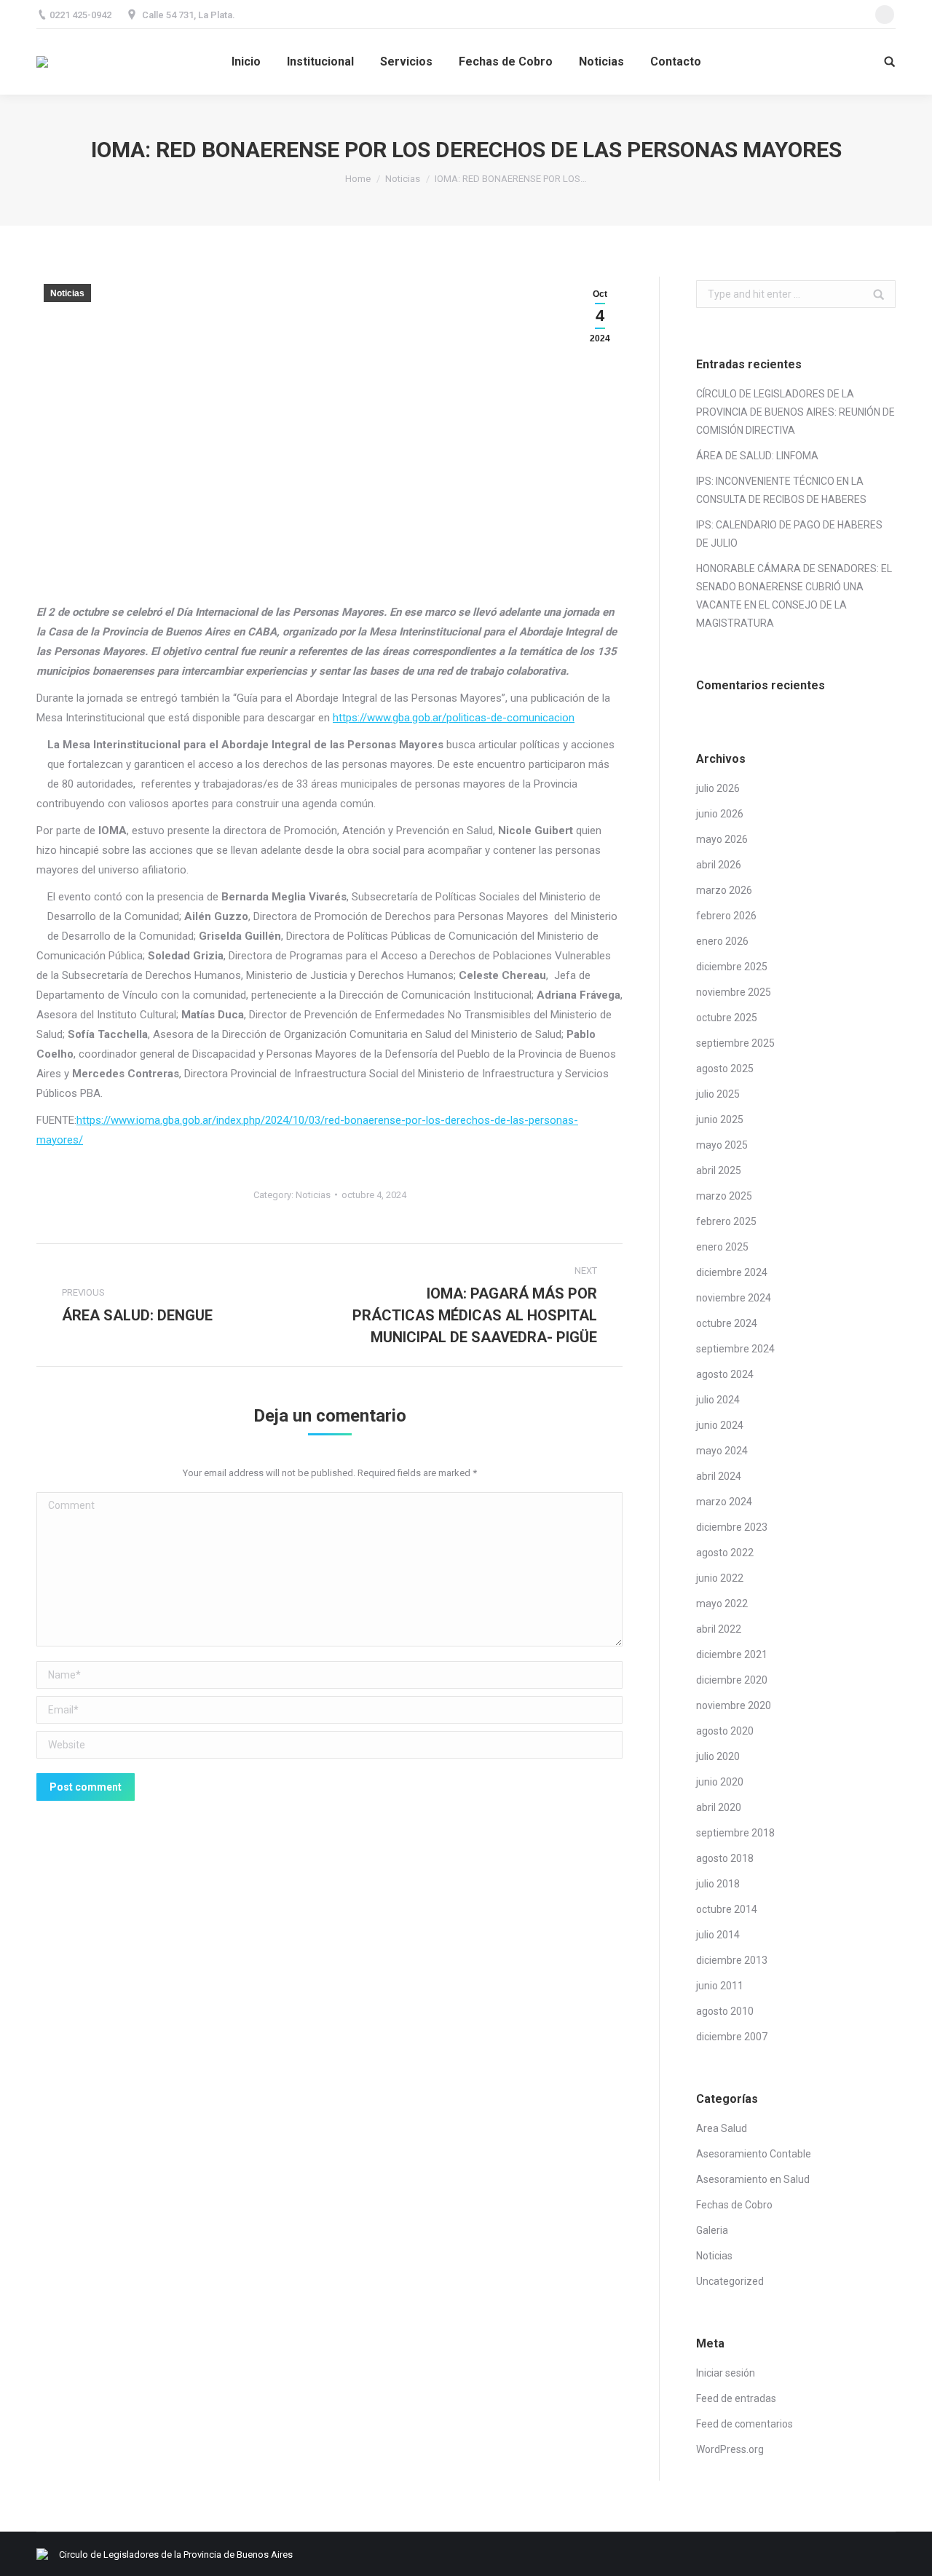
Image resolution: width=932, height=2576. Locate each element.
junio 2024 (720, 1425)
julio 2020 (718, 1756)
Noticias (403, 179)
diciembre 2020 (732, 1680)
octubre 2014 (727, 1909)
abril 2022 (719, 1629)
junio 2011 (720, 1986)
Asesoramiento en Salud (753, 2179)
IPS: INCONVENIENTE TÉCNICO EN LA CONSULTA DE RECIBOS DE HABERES (781, 490)
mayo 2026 (722, 839)
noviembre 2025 (734, 992)
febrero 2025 (726, 1221)
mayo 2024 (722, 1451)
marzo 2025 (724, 1196)
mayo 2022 (722, 1604)
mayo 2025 (722, 1145)
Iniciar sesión (726, 2373)
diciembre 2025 (732, 967)
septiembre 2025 (735, 1043)
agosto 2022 (725, 1553)
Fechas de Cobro (734, 2205)
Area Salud (722, 2128)
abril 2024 (719, 1476)
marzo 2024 (724, 1502)
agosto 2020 (725, 1731)
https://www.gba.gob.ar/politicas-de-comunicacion (454, 718)
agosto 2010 (725, 2011)
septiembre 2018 (735, 1833)
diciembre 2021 (732, 1654)
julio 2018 (718, 1884)
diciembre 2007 (732, 2037)
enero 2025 (722, 1247)
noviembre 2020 (734, 1705)
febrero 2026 (726, 916)
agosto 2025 (725, 1069)
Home (358, 179)
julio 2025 (718, 1094)
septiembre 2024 (735, 1349)
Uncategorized (730, 2281)
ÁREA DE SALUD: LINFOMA (757, 456)
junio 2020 (720, 1782)
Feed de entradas (736, 2398)
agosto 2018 (725, 1858)
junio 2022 (720, 1578)
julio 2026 (718, 788)
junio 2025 (720, 1119)
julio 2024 (718, 1400)
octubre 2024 (727, 1323)
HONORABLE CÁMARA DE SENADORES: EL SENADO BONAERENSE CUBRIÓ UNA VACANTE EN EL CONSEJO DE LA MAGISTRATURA (794, 596)
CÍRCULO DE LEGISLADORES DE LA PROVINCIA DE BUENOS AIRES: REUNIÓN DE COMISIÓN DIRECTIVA (795, 412)
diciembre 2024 (732, 1272)
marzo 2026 (724, 890)
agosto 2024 (725, 1374)
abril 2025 (719, 1170)
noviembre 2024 (734, 1298)
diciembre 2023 (732, 1527)
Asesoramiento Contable (754, 2154)
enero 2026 (722, 941)
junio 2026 (720, 814)
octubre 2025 (727, 1018)
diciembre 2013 (732, 1960)
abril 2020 (719, 1807)
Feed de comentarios (745, 2424)
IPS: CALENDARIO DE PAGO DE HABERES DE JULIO (789, 534)
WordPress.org (730, 2449)
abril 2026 (719, 865)
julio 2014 (718, 1935)
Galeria (712, 2230)
